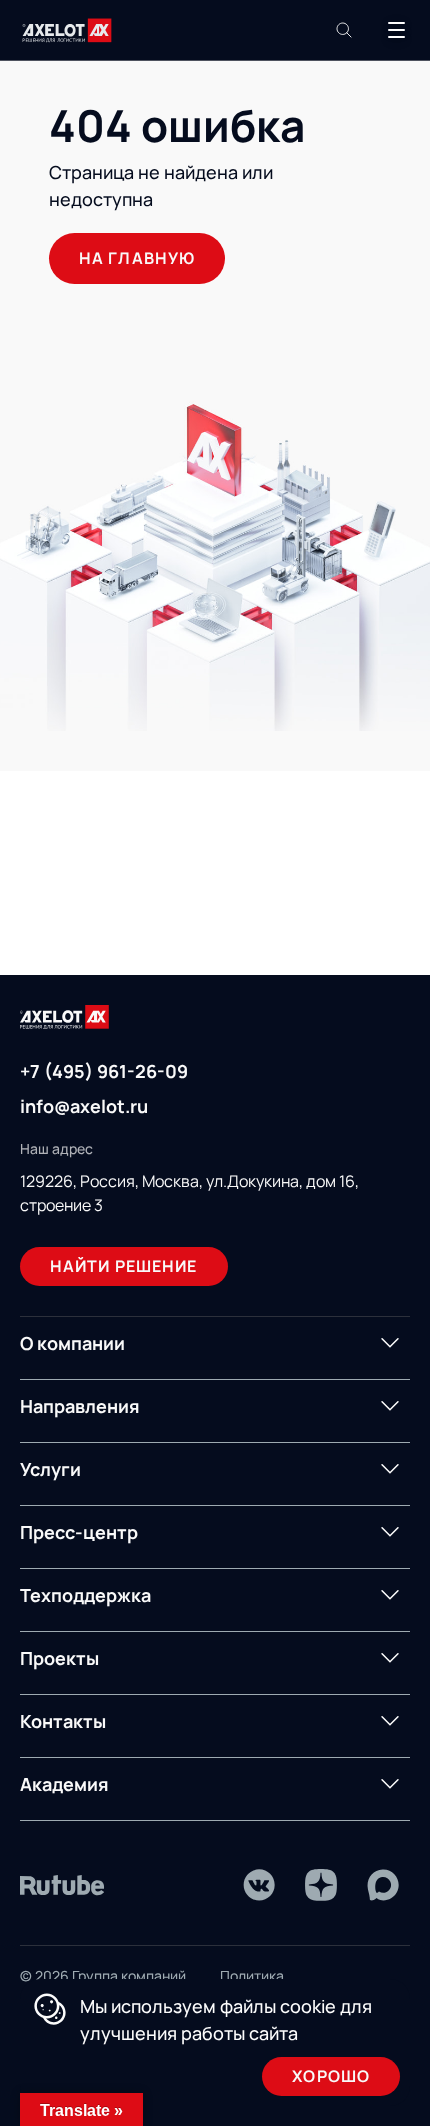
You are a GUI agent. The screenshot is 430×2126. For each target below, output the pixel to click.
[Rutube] (62, 1885)
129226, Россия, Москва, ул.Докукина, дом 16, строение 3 (189, 1193)
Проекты (59, 1658)
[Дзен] (321, 1885)
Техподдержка (85, 1595)
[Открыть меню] (396, 30)
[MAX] (383, 1885)
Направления (80, 1406)
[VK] (259, 1885)
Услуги (50, 1469)
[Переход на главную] (67, 30)
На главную (137, 258)
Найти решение (124, 1266)
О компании (72, 1343)
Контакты (63, 1721)
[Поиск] (344, 30)
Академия (64, 1784)
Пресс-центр (79, 1532)
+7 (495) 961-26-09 (104, 1071)
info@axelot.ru (84, 1106)
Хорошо (331, 2076)
